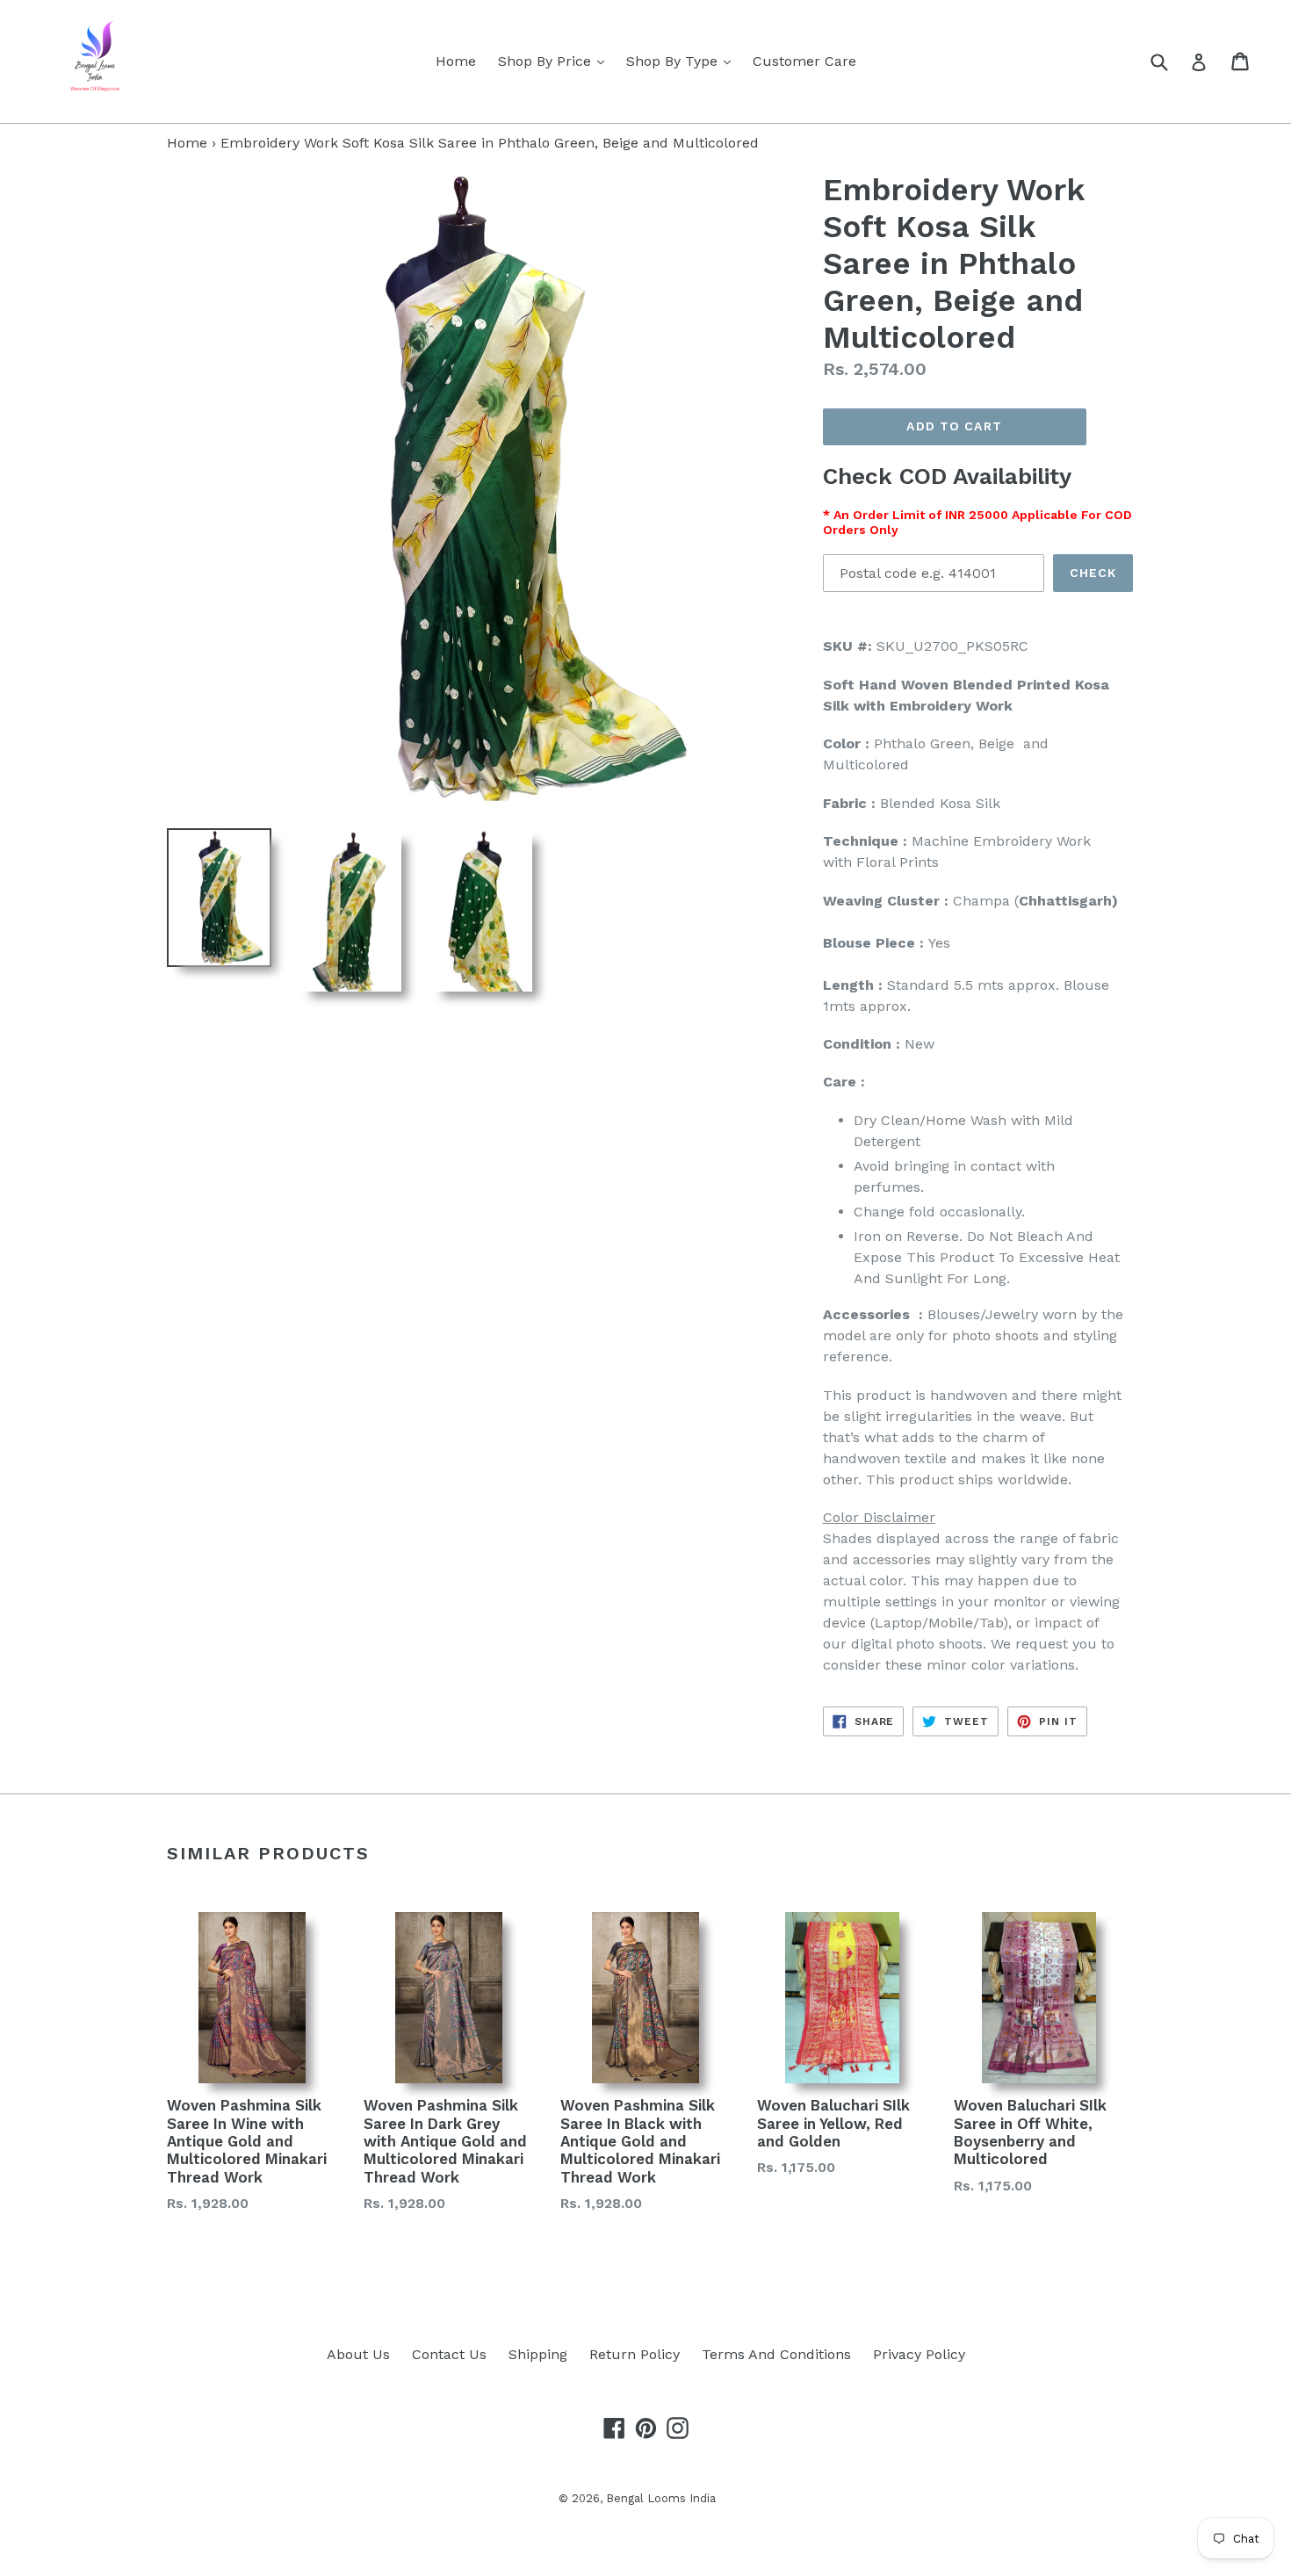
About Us (358, 2354)
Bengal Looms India (661, 2498)
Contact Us (449, 2354)
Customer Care (804, 61)
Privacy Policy (919, 2354)
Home (456, 61)
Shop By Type (683, 61)
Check (1093, 573)
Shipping (538, 2354)
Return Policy (635, 2354)
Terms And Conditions (776, 2354)
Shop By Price (555, 61)
